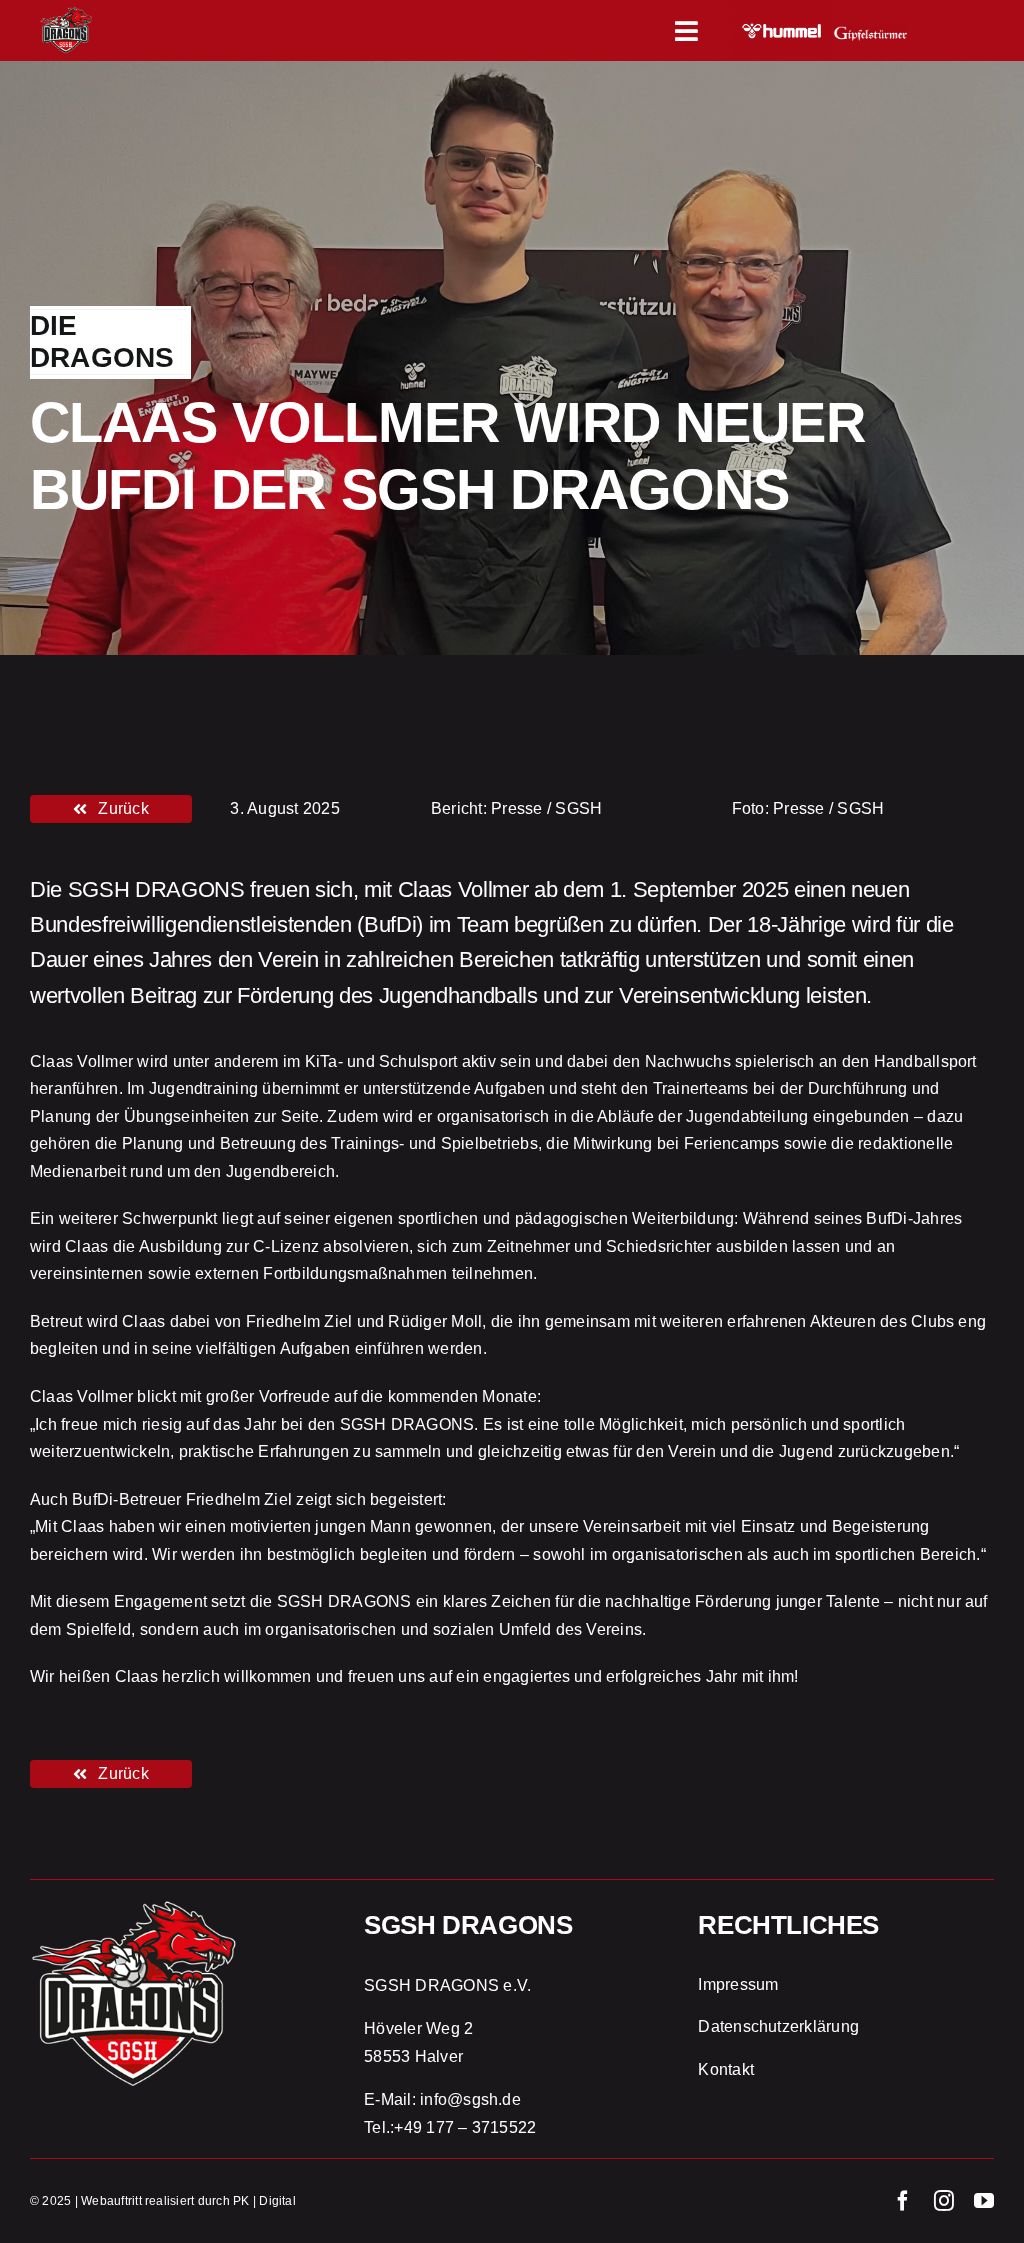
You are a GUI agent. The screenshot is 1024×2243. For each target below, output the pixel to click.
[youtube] (984, 2201)
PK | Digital (264, 2201)
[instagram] (944, 2201)
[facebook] (903, 2201)
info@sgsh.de (470, 2099)
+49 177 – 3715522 (465, 2127)
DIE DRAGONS (102, 341)
